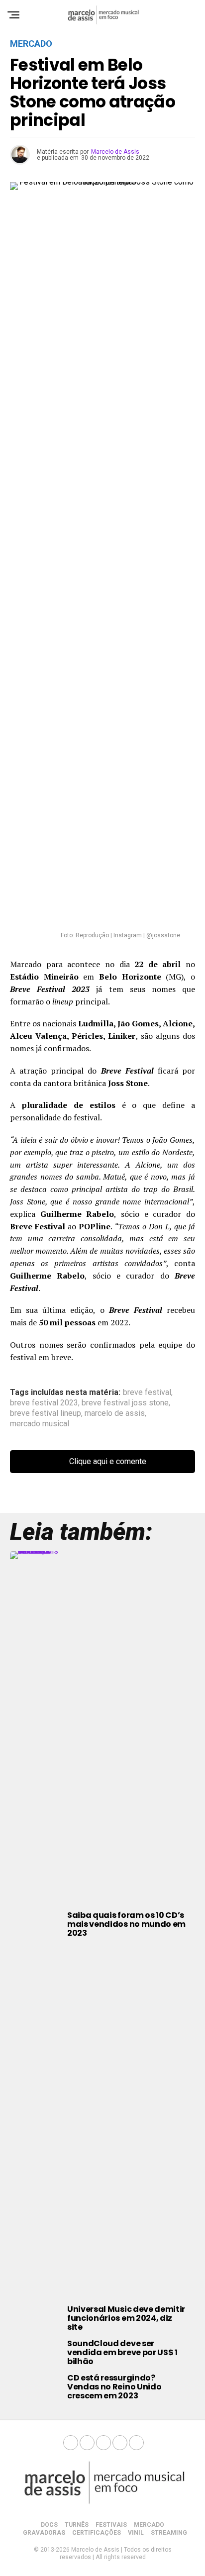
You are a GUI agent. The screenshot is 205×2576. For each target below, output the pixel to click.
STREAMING (169, 2533)
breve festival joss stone (125, 1403)
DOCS (49, 2525)
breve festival (147, 1392)
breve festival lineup (46, 1413)
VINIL (136, 2533)
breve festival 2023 (44, 1403)
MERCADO (149, 2525)
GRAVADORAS (44, 2533)
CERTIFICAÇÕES (97, 2533)
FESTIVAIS (111, 2525)
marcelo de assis (115, 1413)
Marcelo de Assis (115, 152)
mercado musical (40, 1424)
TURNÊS (77, 2525)
